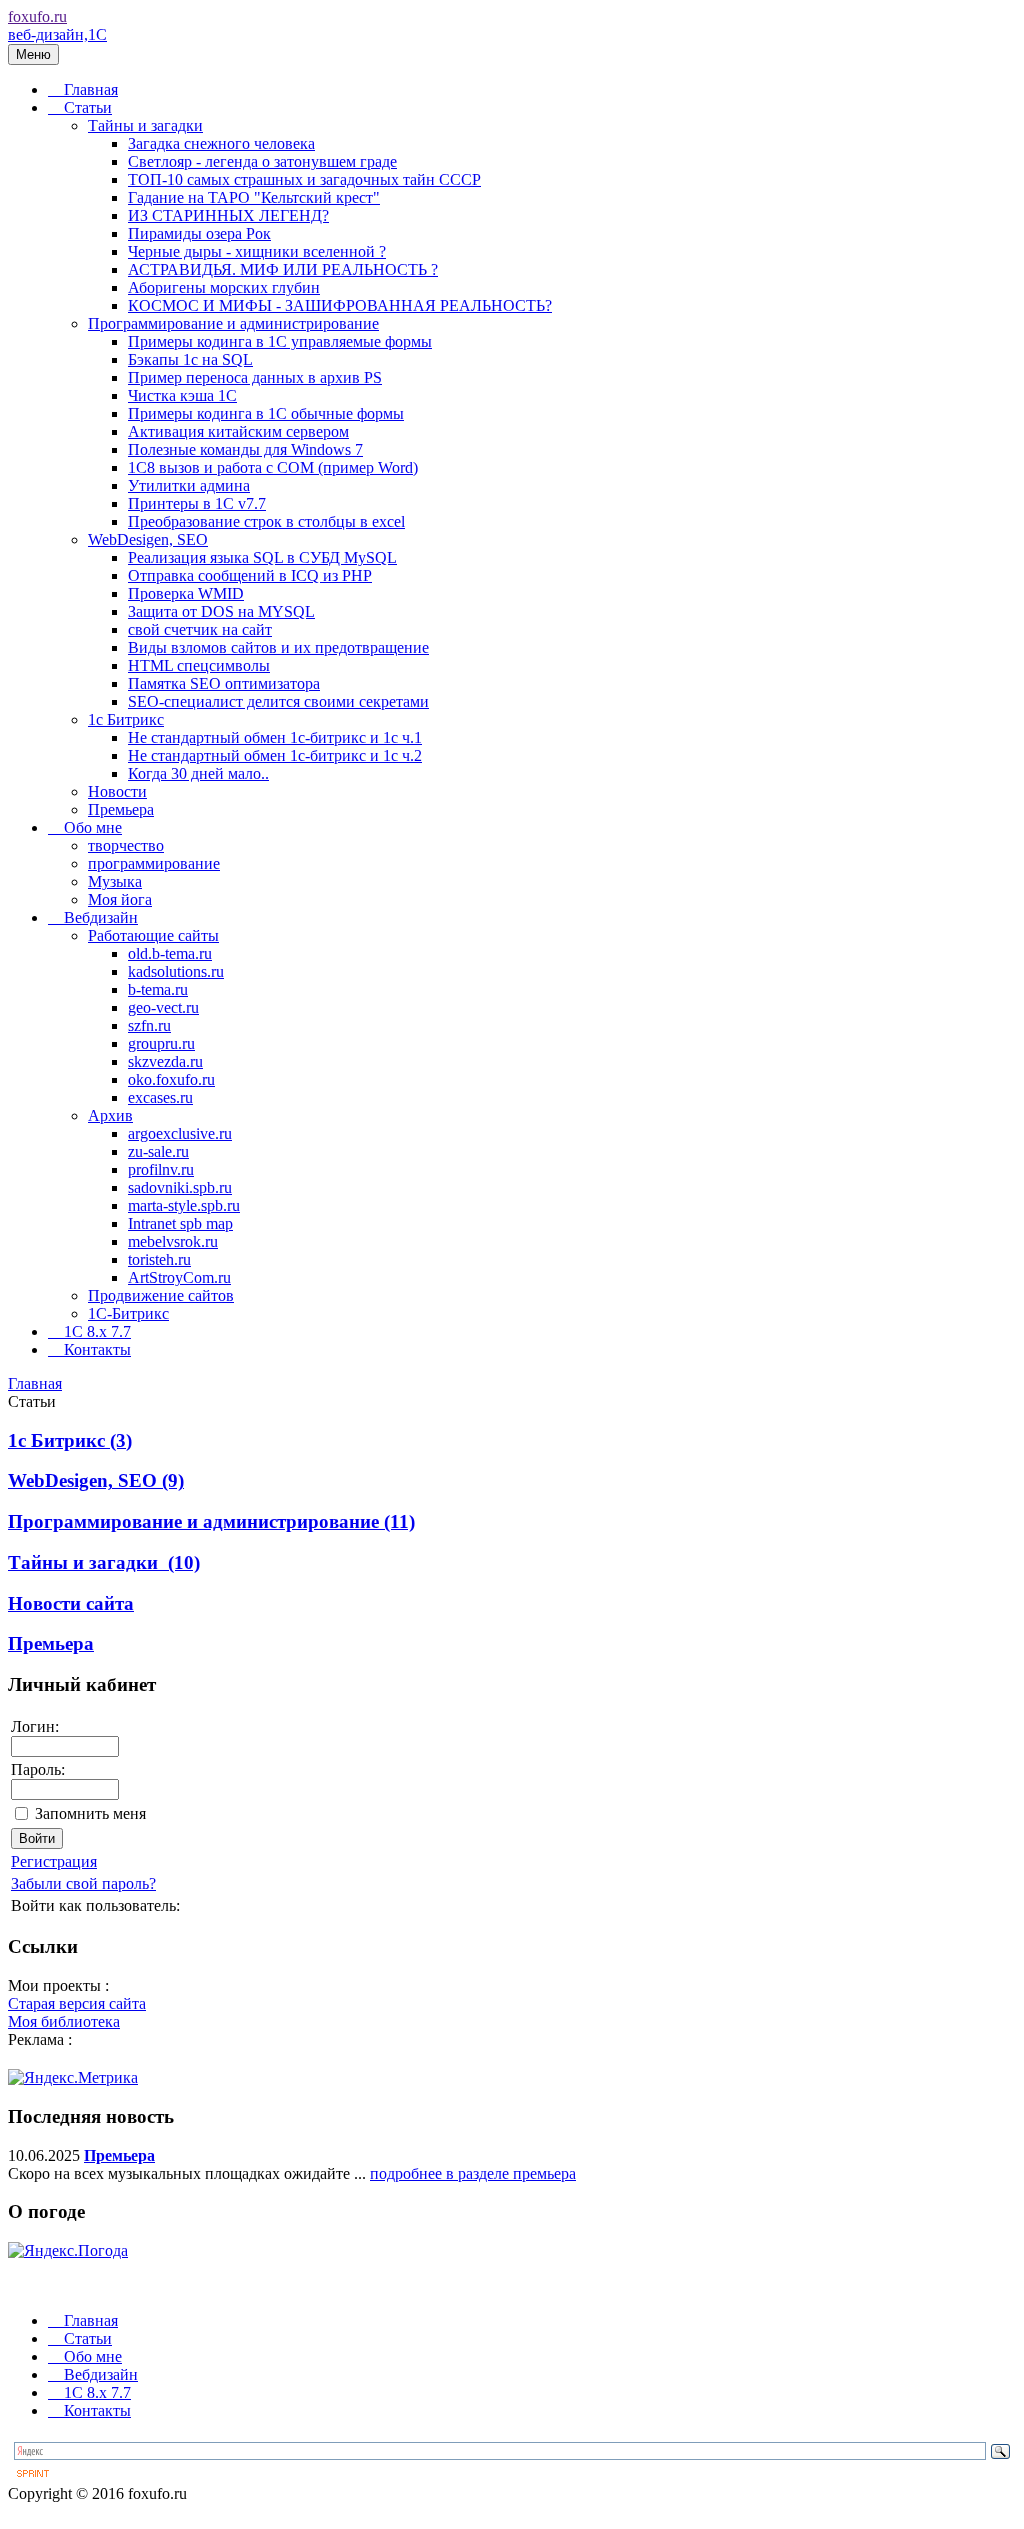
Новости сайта (71, 1603)
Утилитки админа (189, 485)
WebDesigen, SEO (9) (96, 1480)
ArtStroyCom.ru (179, 1277)
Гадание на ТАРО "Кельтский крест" (254, 197)
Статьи (88, 107)
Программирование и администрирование (233, 323)
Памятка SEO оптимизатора (224, 683)
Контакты (97, 1349)
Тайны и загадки (145, 125)
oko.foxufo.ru (171, 1079)
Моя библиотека (64, 2021)
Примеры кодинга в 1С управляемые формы (280, 341)
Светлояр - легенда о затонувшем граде (262, 161)
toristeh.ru (159, 1259)
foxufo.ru (37, 16)
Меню (33, 54)
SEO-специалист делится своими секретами (278, 701)
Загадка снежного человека (221, 143)
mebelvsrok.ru (173, 1241)
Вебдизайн (101, 917)
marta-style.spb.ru (184, 1205)
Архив (110, 1115)
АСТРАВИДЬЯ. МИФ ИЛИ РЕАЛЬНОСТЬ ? (283, 269)
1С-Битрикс (128, 1313)
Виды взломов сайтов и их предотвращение (278, 647)
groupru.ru (161, 1043)
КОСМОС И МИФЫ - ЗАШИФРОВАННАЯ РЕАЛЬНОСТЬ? (340, 305)
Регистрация (54, 1861)
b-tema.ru (158, 989)
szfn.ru (149, 1025)
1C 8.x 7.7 (97, 1331)
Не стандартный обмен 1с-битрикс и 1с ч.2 (275, 755)
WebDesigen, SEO (148, 539)
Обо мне (93, 827)
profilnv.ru (161, 1169)
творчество (126, 845)
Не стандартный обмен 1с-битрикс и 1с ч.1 (275, 737)
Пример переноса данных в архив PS (255, 377)
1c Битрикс (126, 719)
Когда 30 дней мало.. (198, 773)
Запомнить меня (90, 1813)
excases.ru (160, 1097)
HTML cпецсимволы (199, 665)
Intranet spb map (180, 1223)
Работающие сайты (153, 935)
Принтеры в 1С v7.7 (197, 503)
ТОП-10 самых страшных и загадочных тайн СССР (304, 179)
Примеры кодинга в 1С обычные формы (266, 413)
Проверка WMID (186, 593)
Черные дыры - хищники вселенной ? (257, 251)
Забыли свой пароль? (83, 1883)
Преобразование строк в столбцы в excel (266, 521)
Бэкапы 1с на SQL (190, 359)
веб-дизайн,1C (57, 34)
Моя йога (120, 899)
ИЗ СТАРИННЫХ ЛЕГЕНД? (228, 215)
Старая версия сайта (77, 2003)
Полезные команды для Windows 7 (245, 449)
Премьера (121, 809)
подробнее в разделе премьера (473, 2173)
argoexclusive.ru (180, 1133)
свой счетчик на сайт (200, 629)
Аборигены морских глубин (224, 287)
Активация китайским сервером (238, 431)
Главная (91, 89)
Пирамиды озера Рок (199, 233)
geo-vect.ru (163, 1007)
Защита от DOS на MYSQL (221, 611)
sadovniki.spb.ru (180, 1187)
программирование (154, 863)
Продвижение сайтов (161, 1295)
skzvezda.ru (165, 1061)
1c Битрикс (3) (70, 1440)
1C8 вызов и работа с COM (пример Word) (273, 467)
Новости (117, 791)
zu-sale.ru (158, 1151)
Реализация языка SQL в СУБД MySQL (262, 557)
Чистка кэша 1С (182, 395)
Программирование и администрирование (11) (211, 1521)
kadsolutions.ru (176, 971)
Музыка (115, 881)
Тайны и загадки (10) (104, 1562)
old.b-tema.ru (170, 953)
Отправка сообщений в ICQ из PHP (250, 575)
